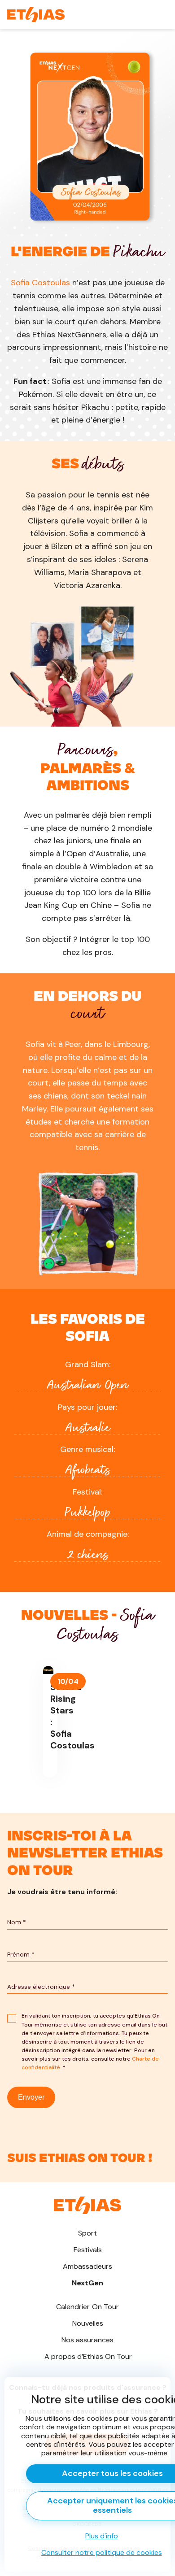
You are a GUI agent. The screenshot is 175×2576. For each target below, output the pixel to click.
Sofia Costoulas (40, 283)
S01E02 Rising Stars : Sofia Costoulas (48, 1721)
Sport (87, 2233)
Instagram (87, 2153)
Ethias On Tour (88, 2356)
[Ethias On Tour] (36, 15)
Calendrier (88, 2307)
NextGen (87, 2283)
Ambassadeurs (87, 2266)
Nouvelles (88, 2323)
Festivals (88, 2250)
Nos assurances (87, 2340)
